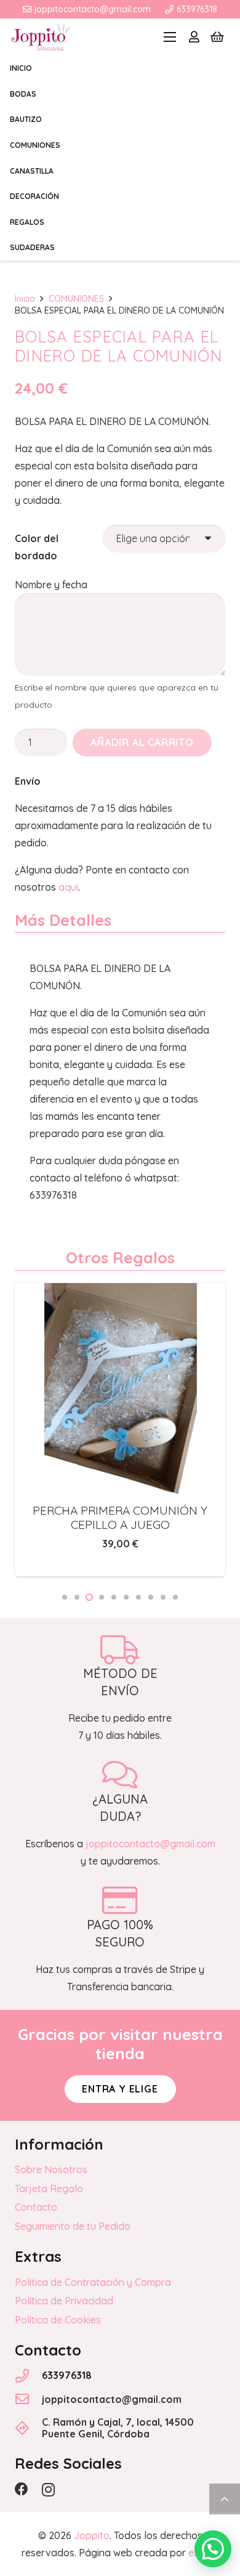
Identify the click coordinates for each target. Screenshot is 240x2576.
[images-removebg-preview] (41, 37)
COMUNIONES (76, 299)
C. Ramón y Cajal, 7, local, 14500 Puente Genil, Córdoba (118, 2428)
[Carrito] (217, 37)
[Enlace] (194, 37)
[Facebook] (22, 2489)
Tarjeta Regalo (49, 2189)
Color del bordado (37, 547)
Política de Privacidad (64, 2301)
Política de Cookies (58, 2320)
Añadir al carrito (142, 742)
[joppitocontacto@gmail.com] (28, 2399)
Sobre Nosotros (51, 2169)
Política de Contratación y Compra (93, 2282)
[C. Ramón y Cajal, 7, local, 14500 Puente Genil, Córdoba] (28, 2428)
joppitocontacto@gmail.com (112, 2399)
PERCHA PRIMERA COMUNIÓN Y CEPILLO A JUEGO (120, 1517)
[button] (170, 37)
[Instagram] (48, 2490)
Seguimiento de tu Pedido (73, 2226)
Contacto (36, 2207)
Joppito (92, 2535)
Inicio (25, 299)
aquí (68, 887)
